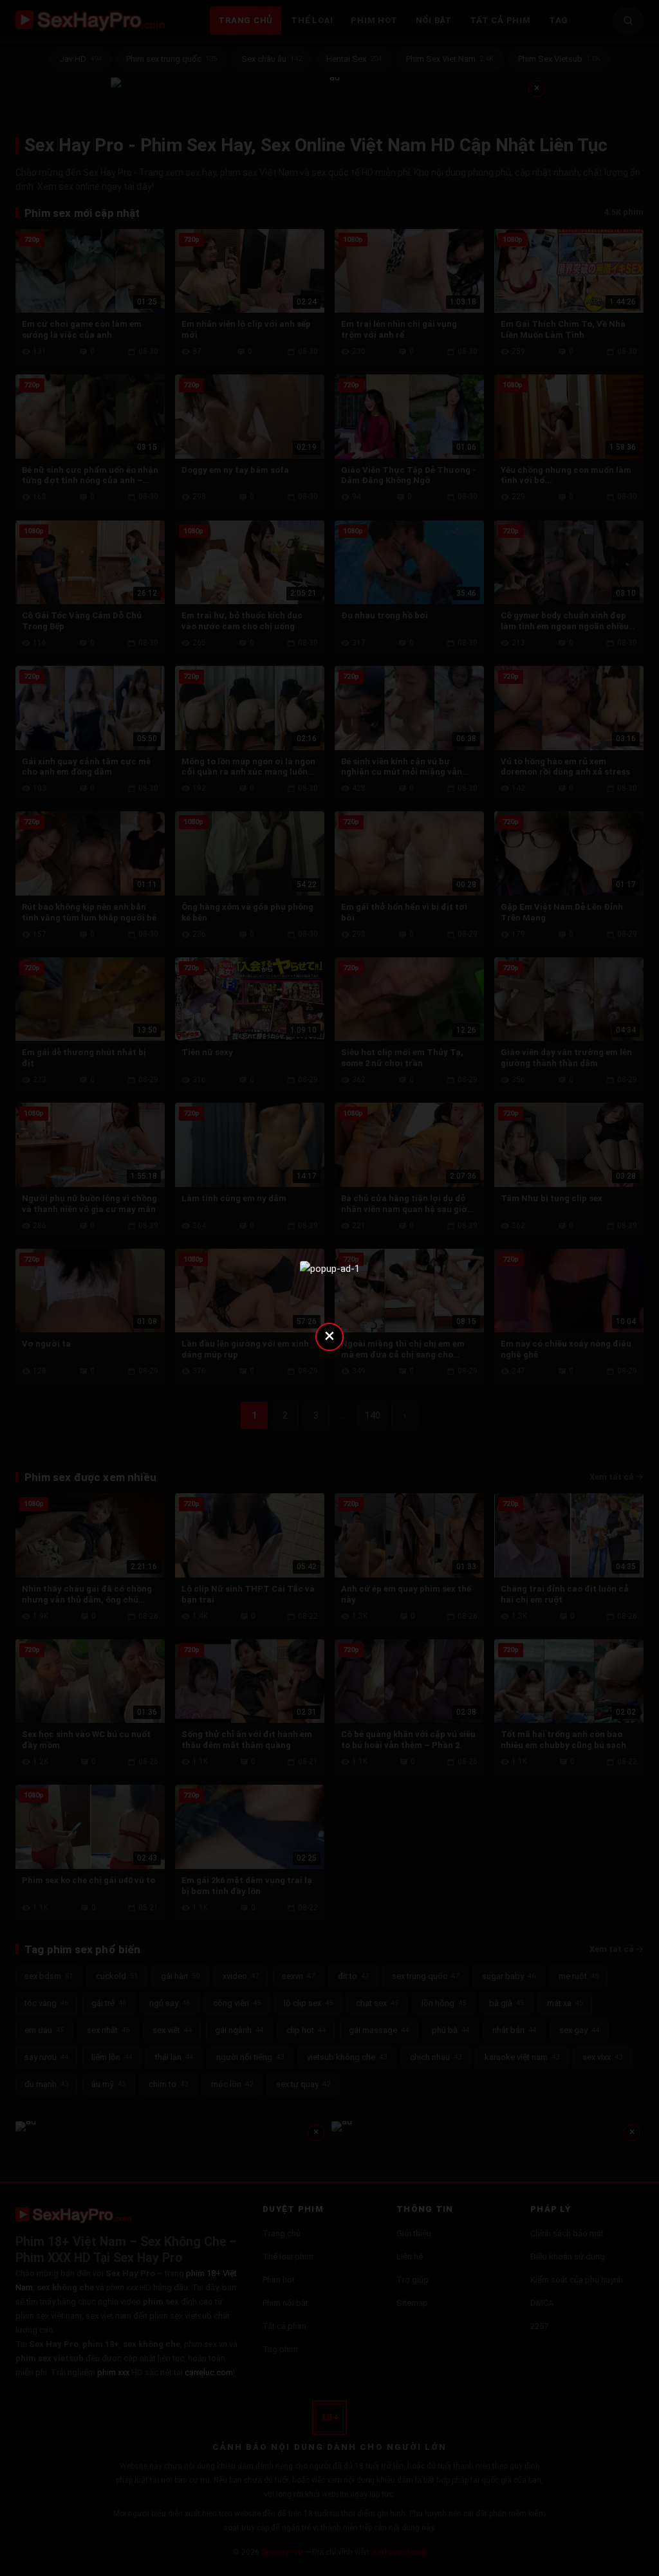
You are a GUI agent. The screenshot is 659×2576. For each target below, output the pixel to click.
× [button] (329, 1335)
